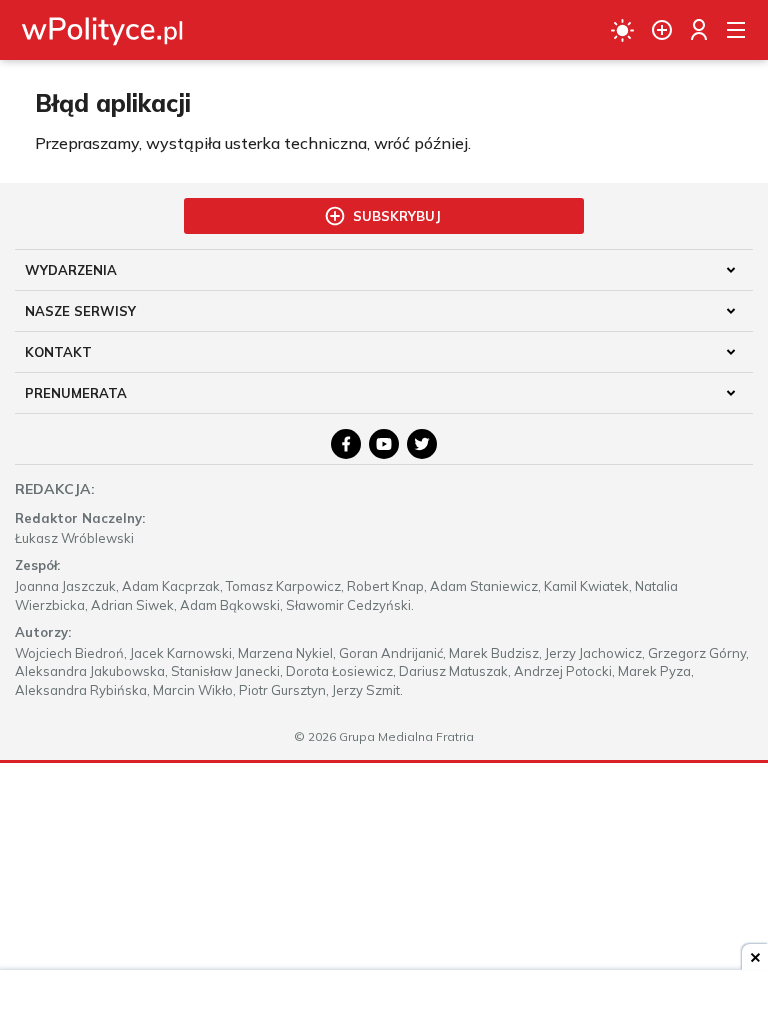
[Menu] (736, 30)
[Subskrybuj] (662, 30)
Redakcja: (55, 489)
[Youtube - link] (384, 444)
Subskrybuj (397, 216)
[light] (622, 30)
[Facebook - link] (346, 444)
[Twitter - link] (422, 444)
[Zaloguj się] (699, 30)
